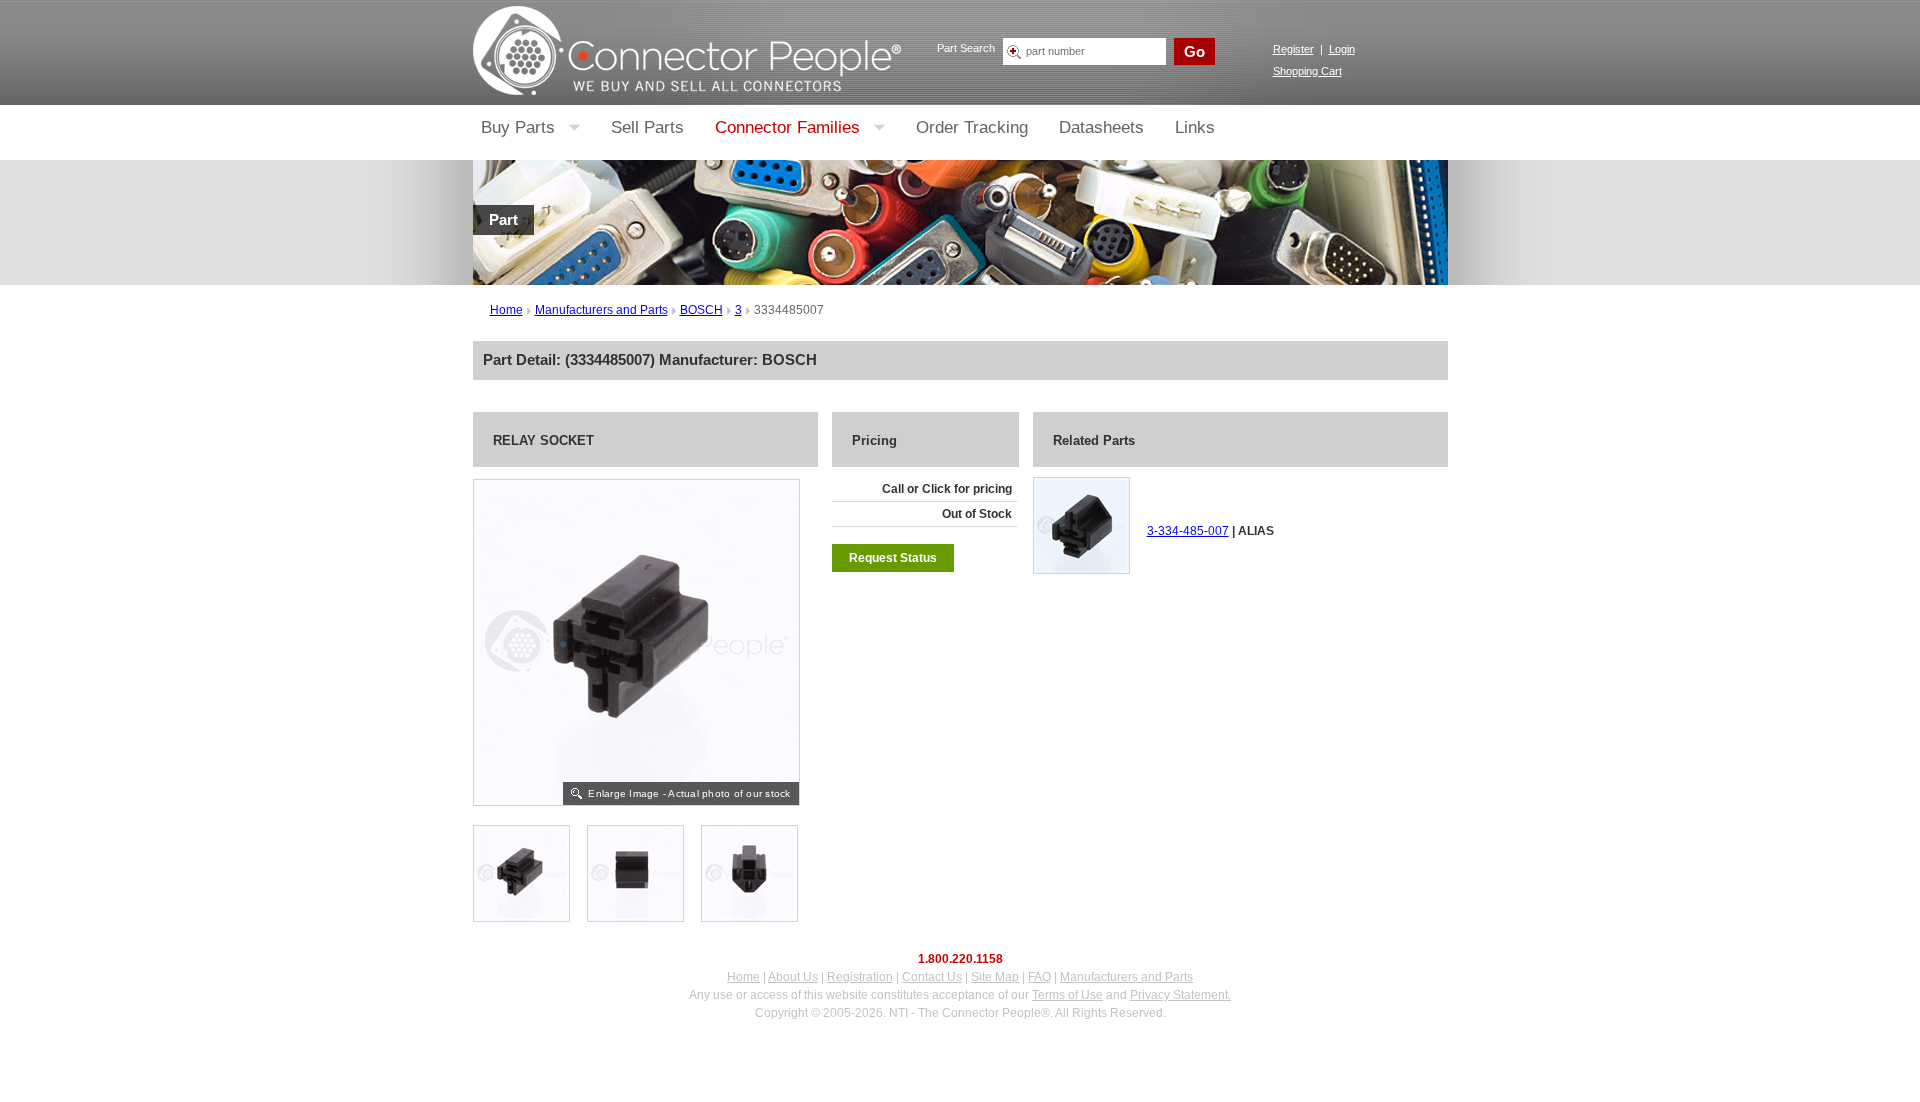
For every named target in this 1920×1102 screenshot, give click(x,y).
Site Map (995, 977)
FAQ (1039, 977)
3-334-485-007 (1188, 531)
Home (506, 310)
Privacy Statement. (1180, 995)
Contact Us (932, 977)
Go (1194, 51)
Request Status (893, 558)
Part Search (966, 48)
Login (1342, 49)
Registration (860, 977)
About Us (793, 977)
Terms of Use (1067, 995)
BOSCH (701, 310)
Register (1293, 49)
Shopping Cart (1307, 71)
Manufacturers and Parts (601, 310)
